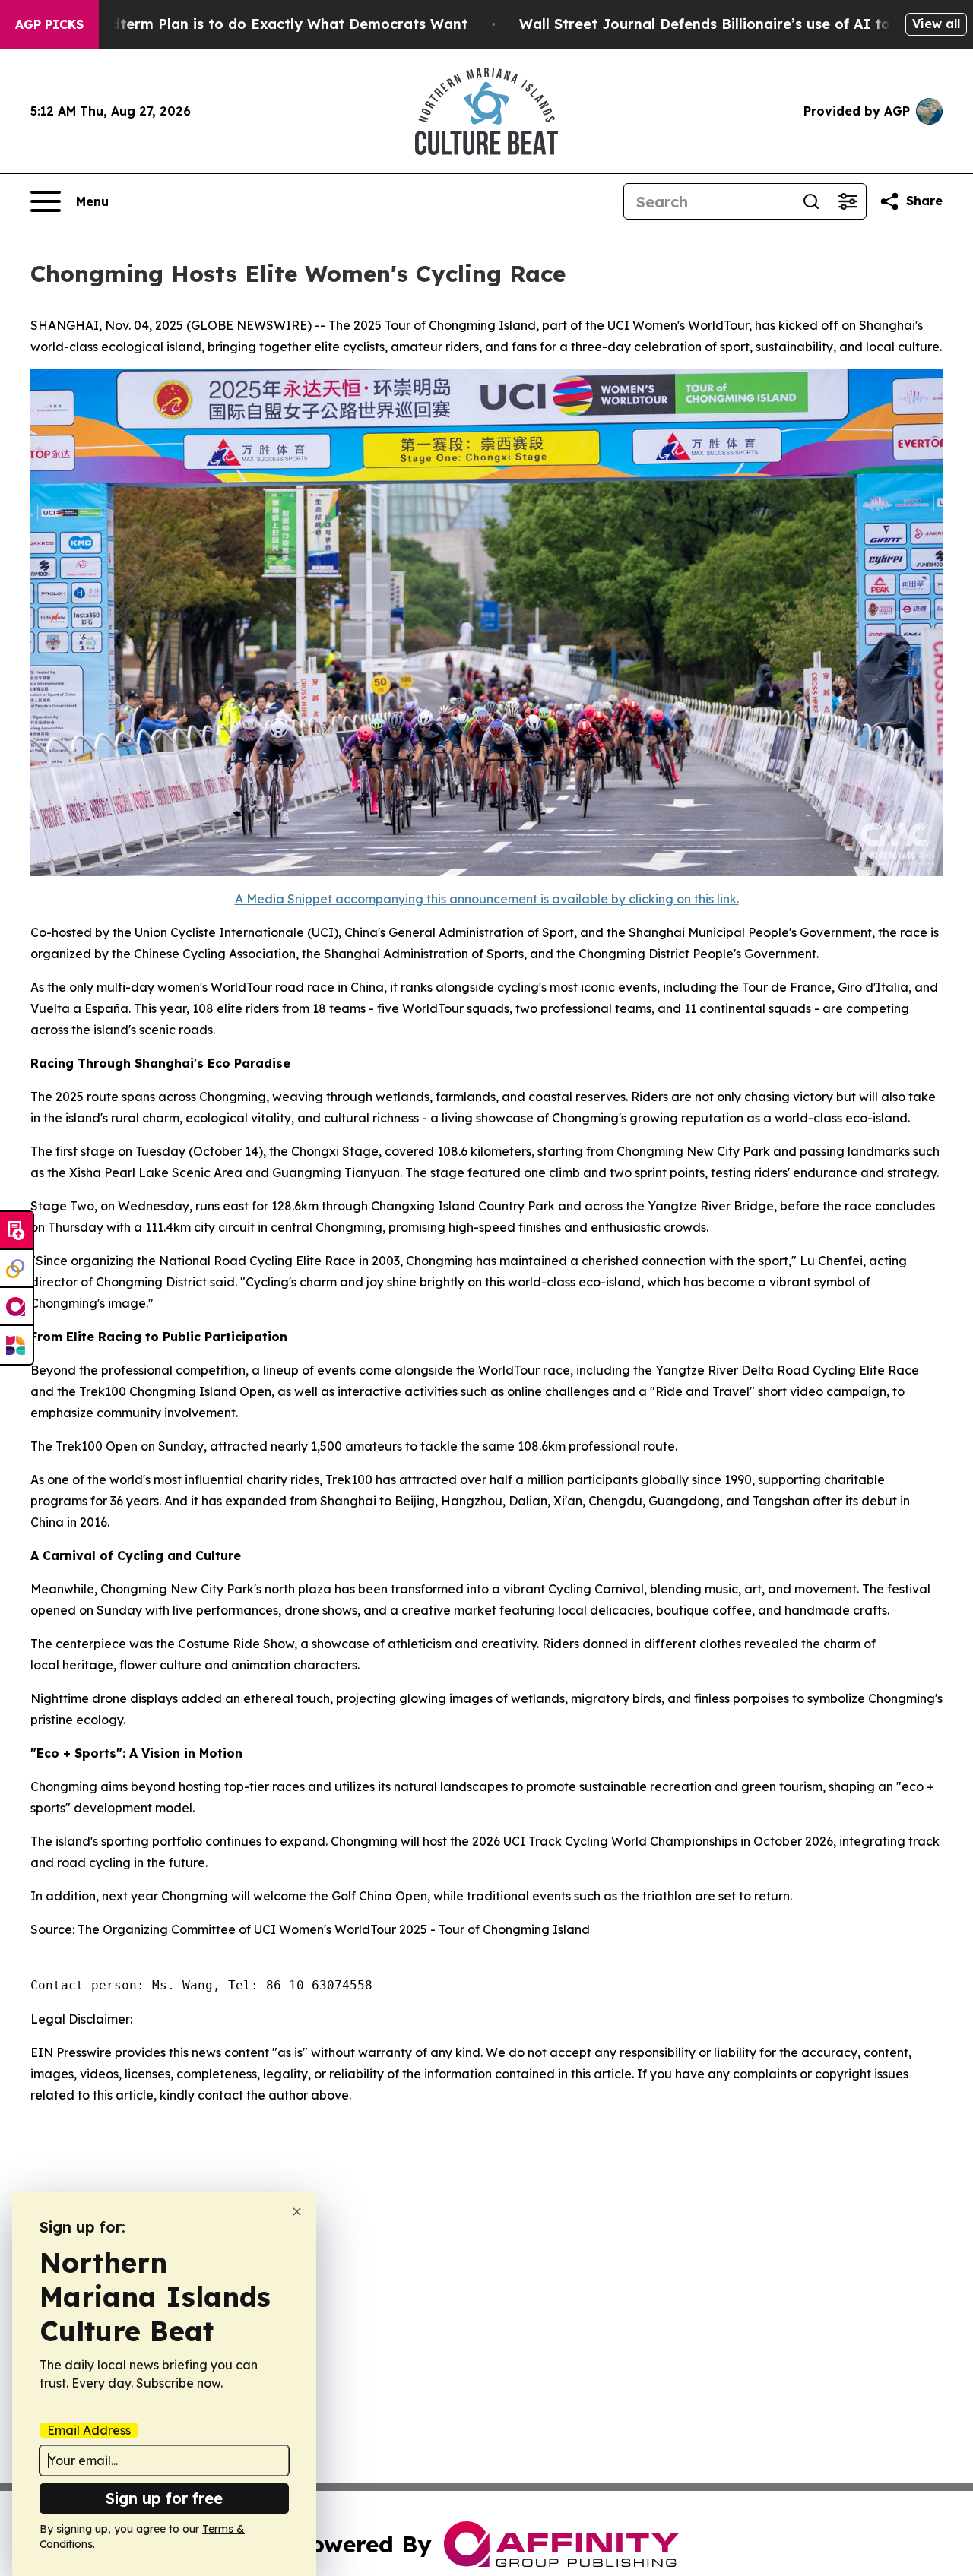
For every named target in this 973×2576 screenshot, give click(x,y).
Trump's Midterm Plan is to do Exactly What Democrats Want (252, 24)
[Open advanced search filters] (848, 201)
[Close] (297, 2212)
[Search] (811, 201)
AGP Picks (49, 24)
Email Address (89, 2430)
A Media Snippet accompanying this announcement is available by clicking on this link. (487, 899)
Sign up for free (164, 2498)
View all (936, 24)
